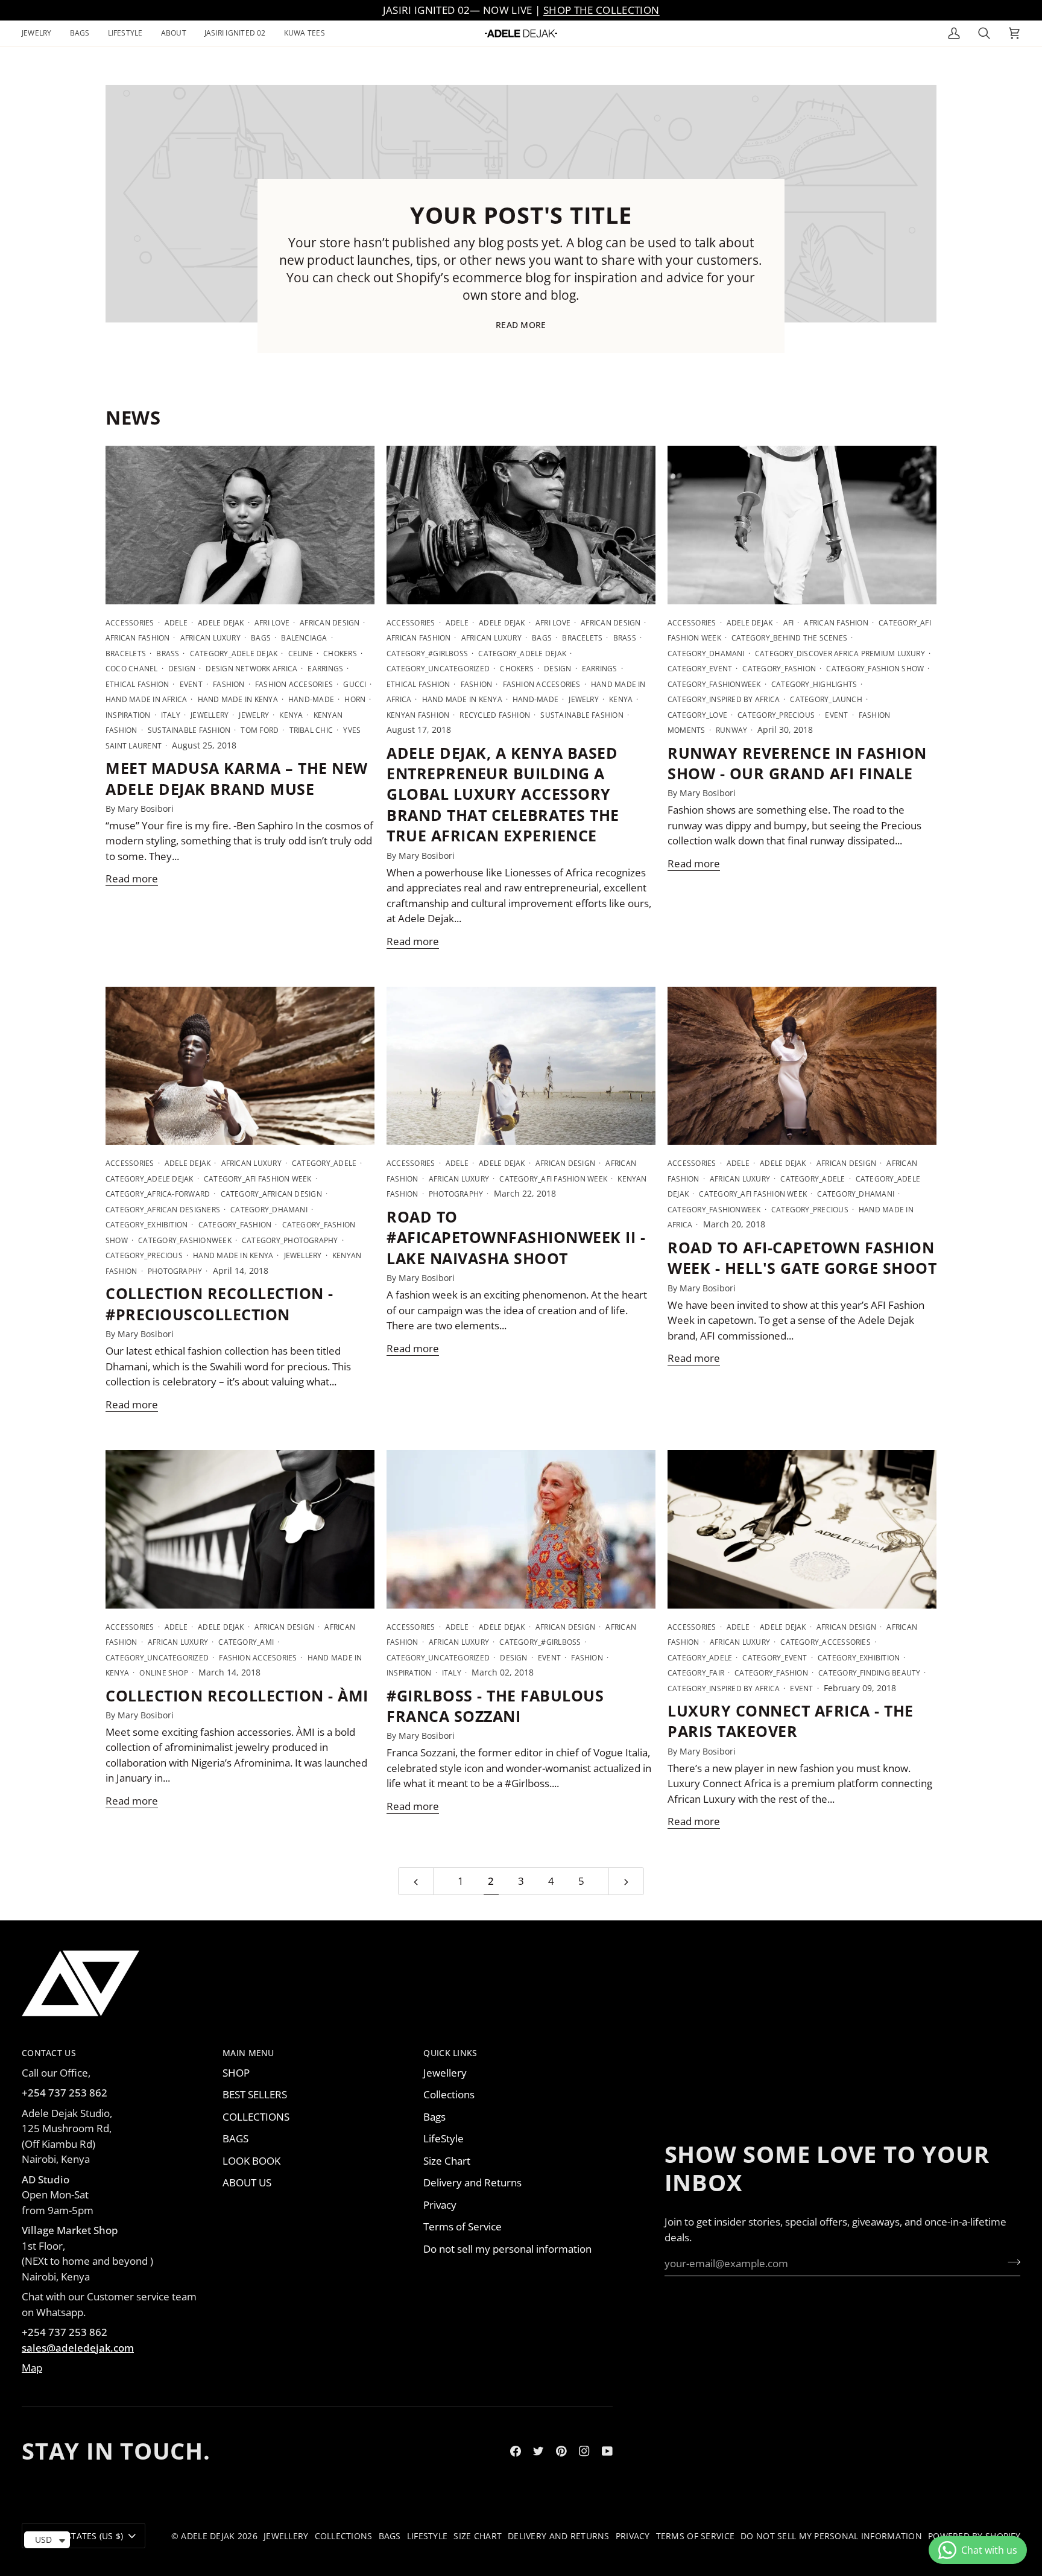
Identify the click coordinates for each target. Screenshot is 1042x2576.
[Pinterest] (561, 2451)
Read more (521, 325)
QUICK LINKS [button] (450, 2053)
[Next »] (626, 1881)
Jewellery (445, 2073)
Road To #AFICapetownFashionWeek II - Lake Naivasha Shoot (516, 1237)
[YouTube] (607, 2451)
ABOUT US (247, 2182)
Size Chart (447, 2161)
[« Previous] (416, 1881)
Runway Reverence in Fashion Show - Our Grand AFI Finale (797, 763)
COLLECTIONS (256, 2117)
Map (32, 2368)
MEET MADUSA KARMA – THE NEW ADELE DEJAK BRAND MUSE (237, 778)
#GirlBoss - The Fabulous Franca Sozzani (495, 1706)
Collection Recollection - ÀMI (237, 1695)
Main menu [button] (248, 2053)
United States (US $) (78, 2536)
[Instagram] (584, 2451)
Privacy (440, 2205)
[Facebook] (516, 2451)
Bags (434, 2117)
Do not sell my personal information (507, 2249)
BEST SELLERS (255, 2094)
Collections (449, 2094)
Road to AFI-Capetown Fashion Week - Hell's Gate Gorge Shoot (802, 1258)
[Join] (1010, 2262)
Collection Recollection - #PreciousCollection (219, 1303)
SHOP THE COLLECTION (601, 10)
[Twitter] (538, 2451)
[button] (41, 33)
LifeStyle (444, 2138)
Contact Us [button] (49, 2053)
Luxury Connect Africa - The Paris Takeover (791, 1721)
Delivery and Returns (472, 2182)
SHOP (236, 2073)
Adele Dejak (208, 2536)
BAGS (235, 2138)
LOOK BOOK (251, 2161)
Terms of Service (463, 2226)
